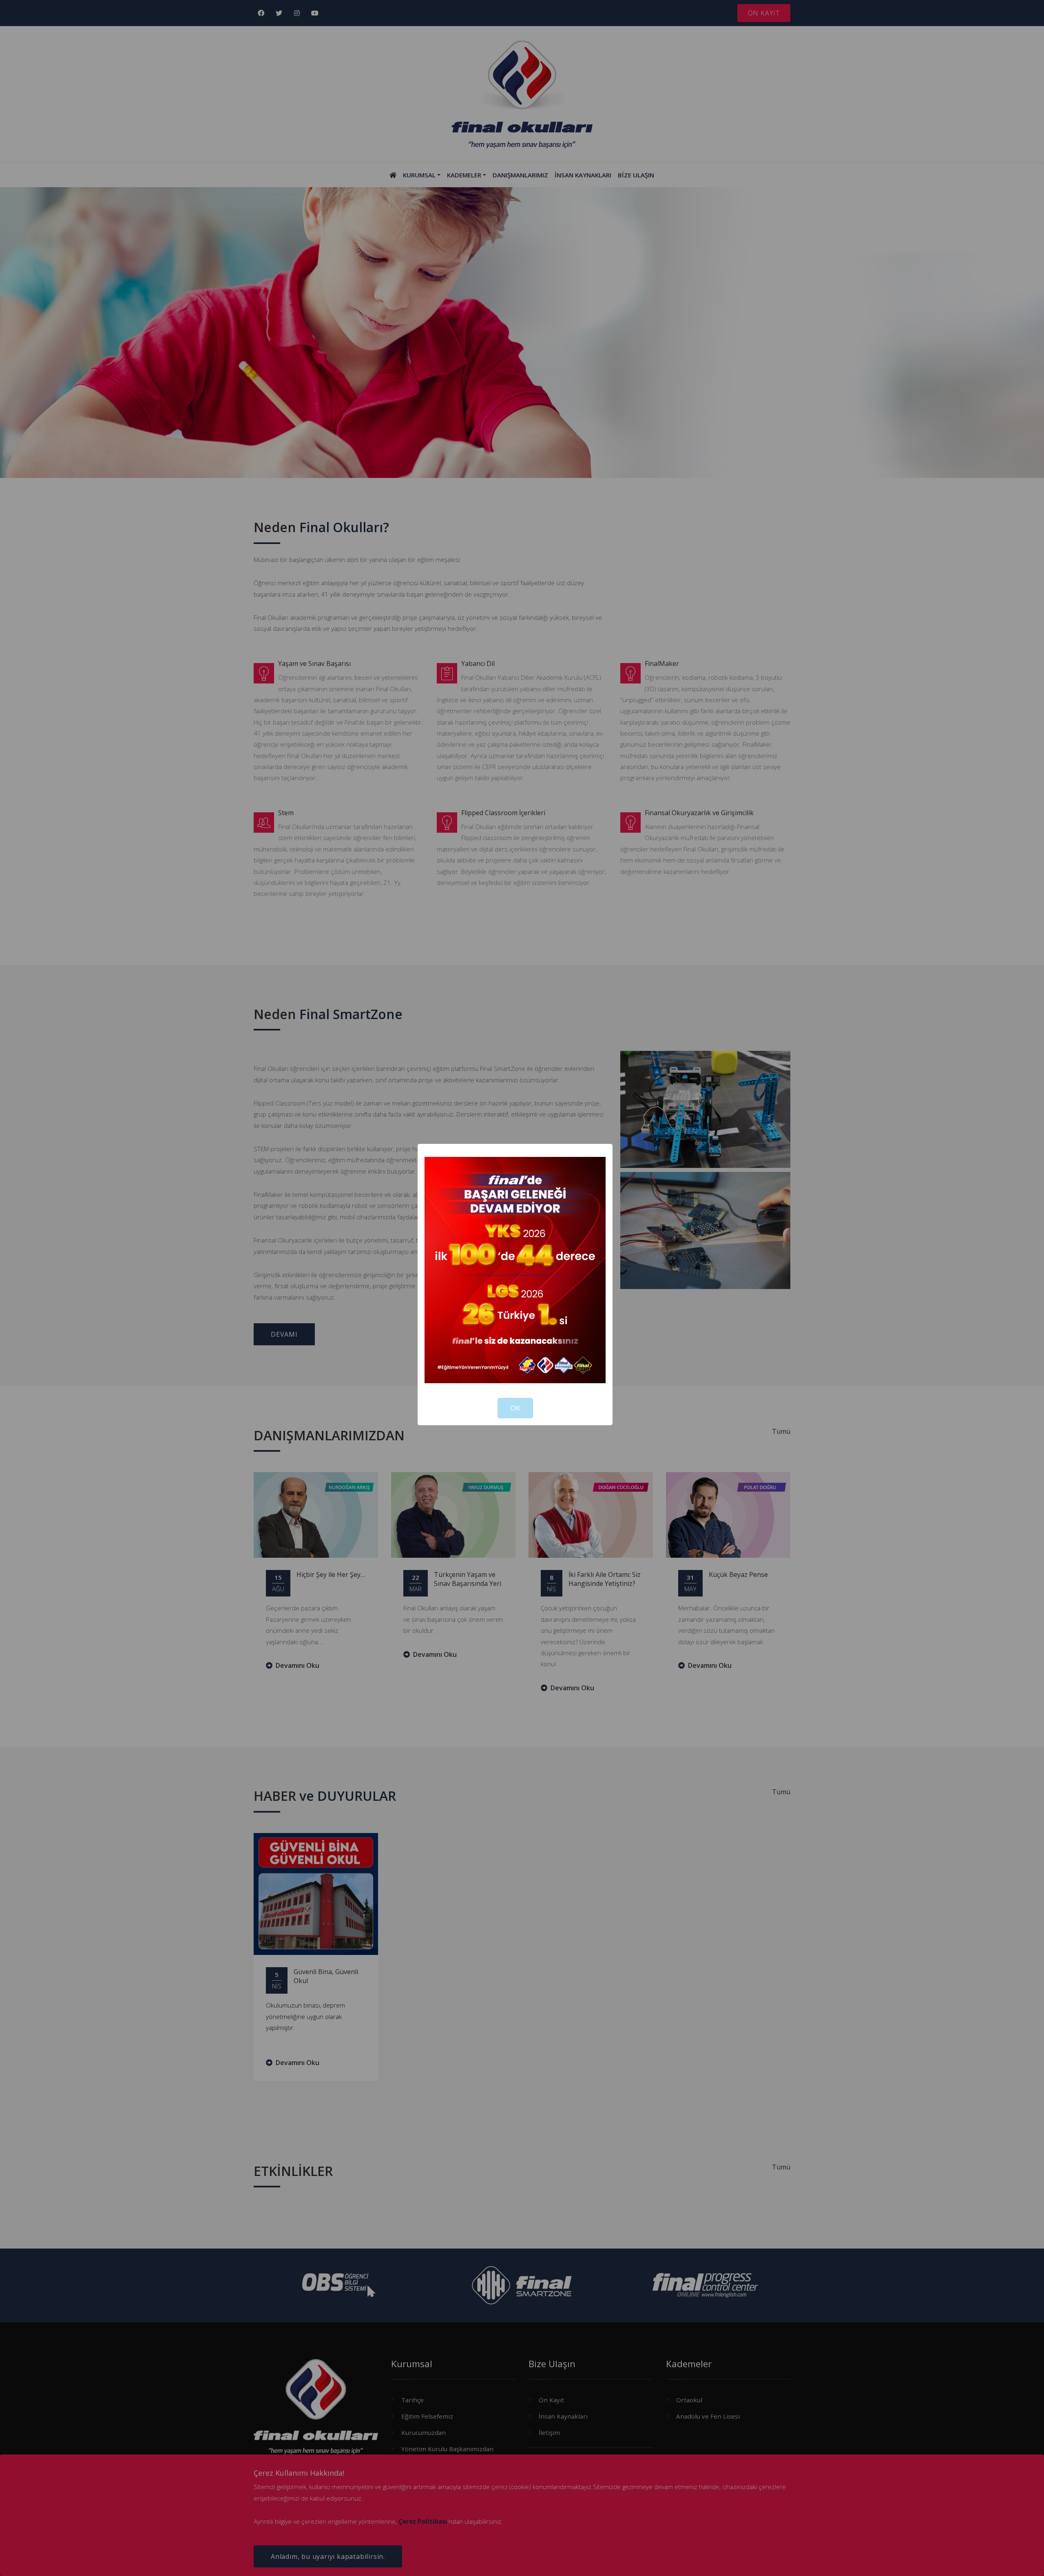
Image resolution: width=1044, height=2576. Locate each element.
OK (515, 1408)
